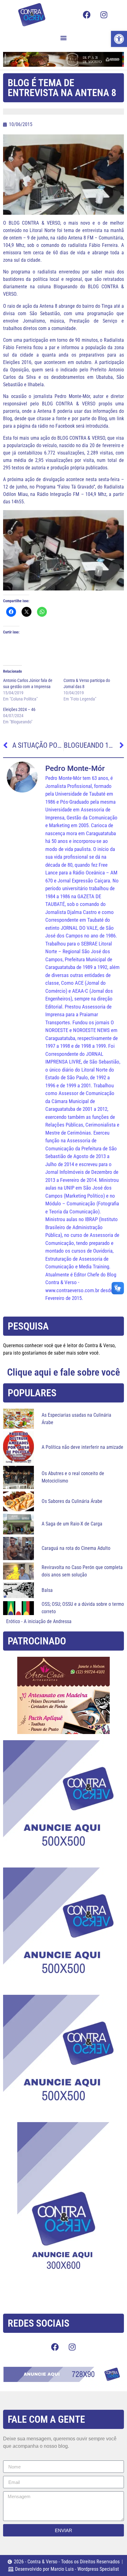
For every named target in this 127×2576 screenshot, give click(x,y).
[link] (119, 39)
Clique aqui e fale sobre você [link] (63, 1372)
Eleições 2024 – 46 (19, 709)
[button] (64, 38)
